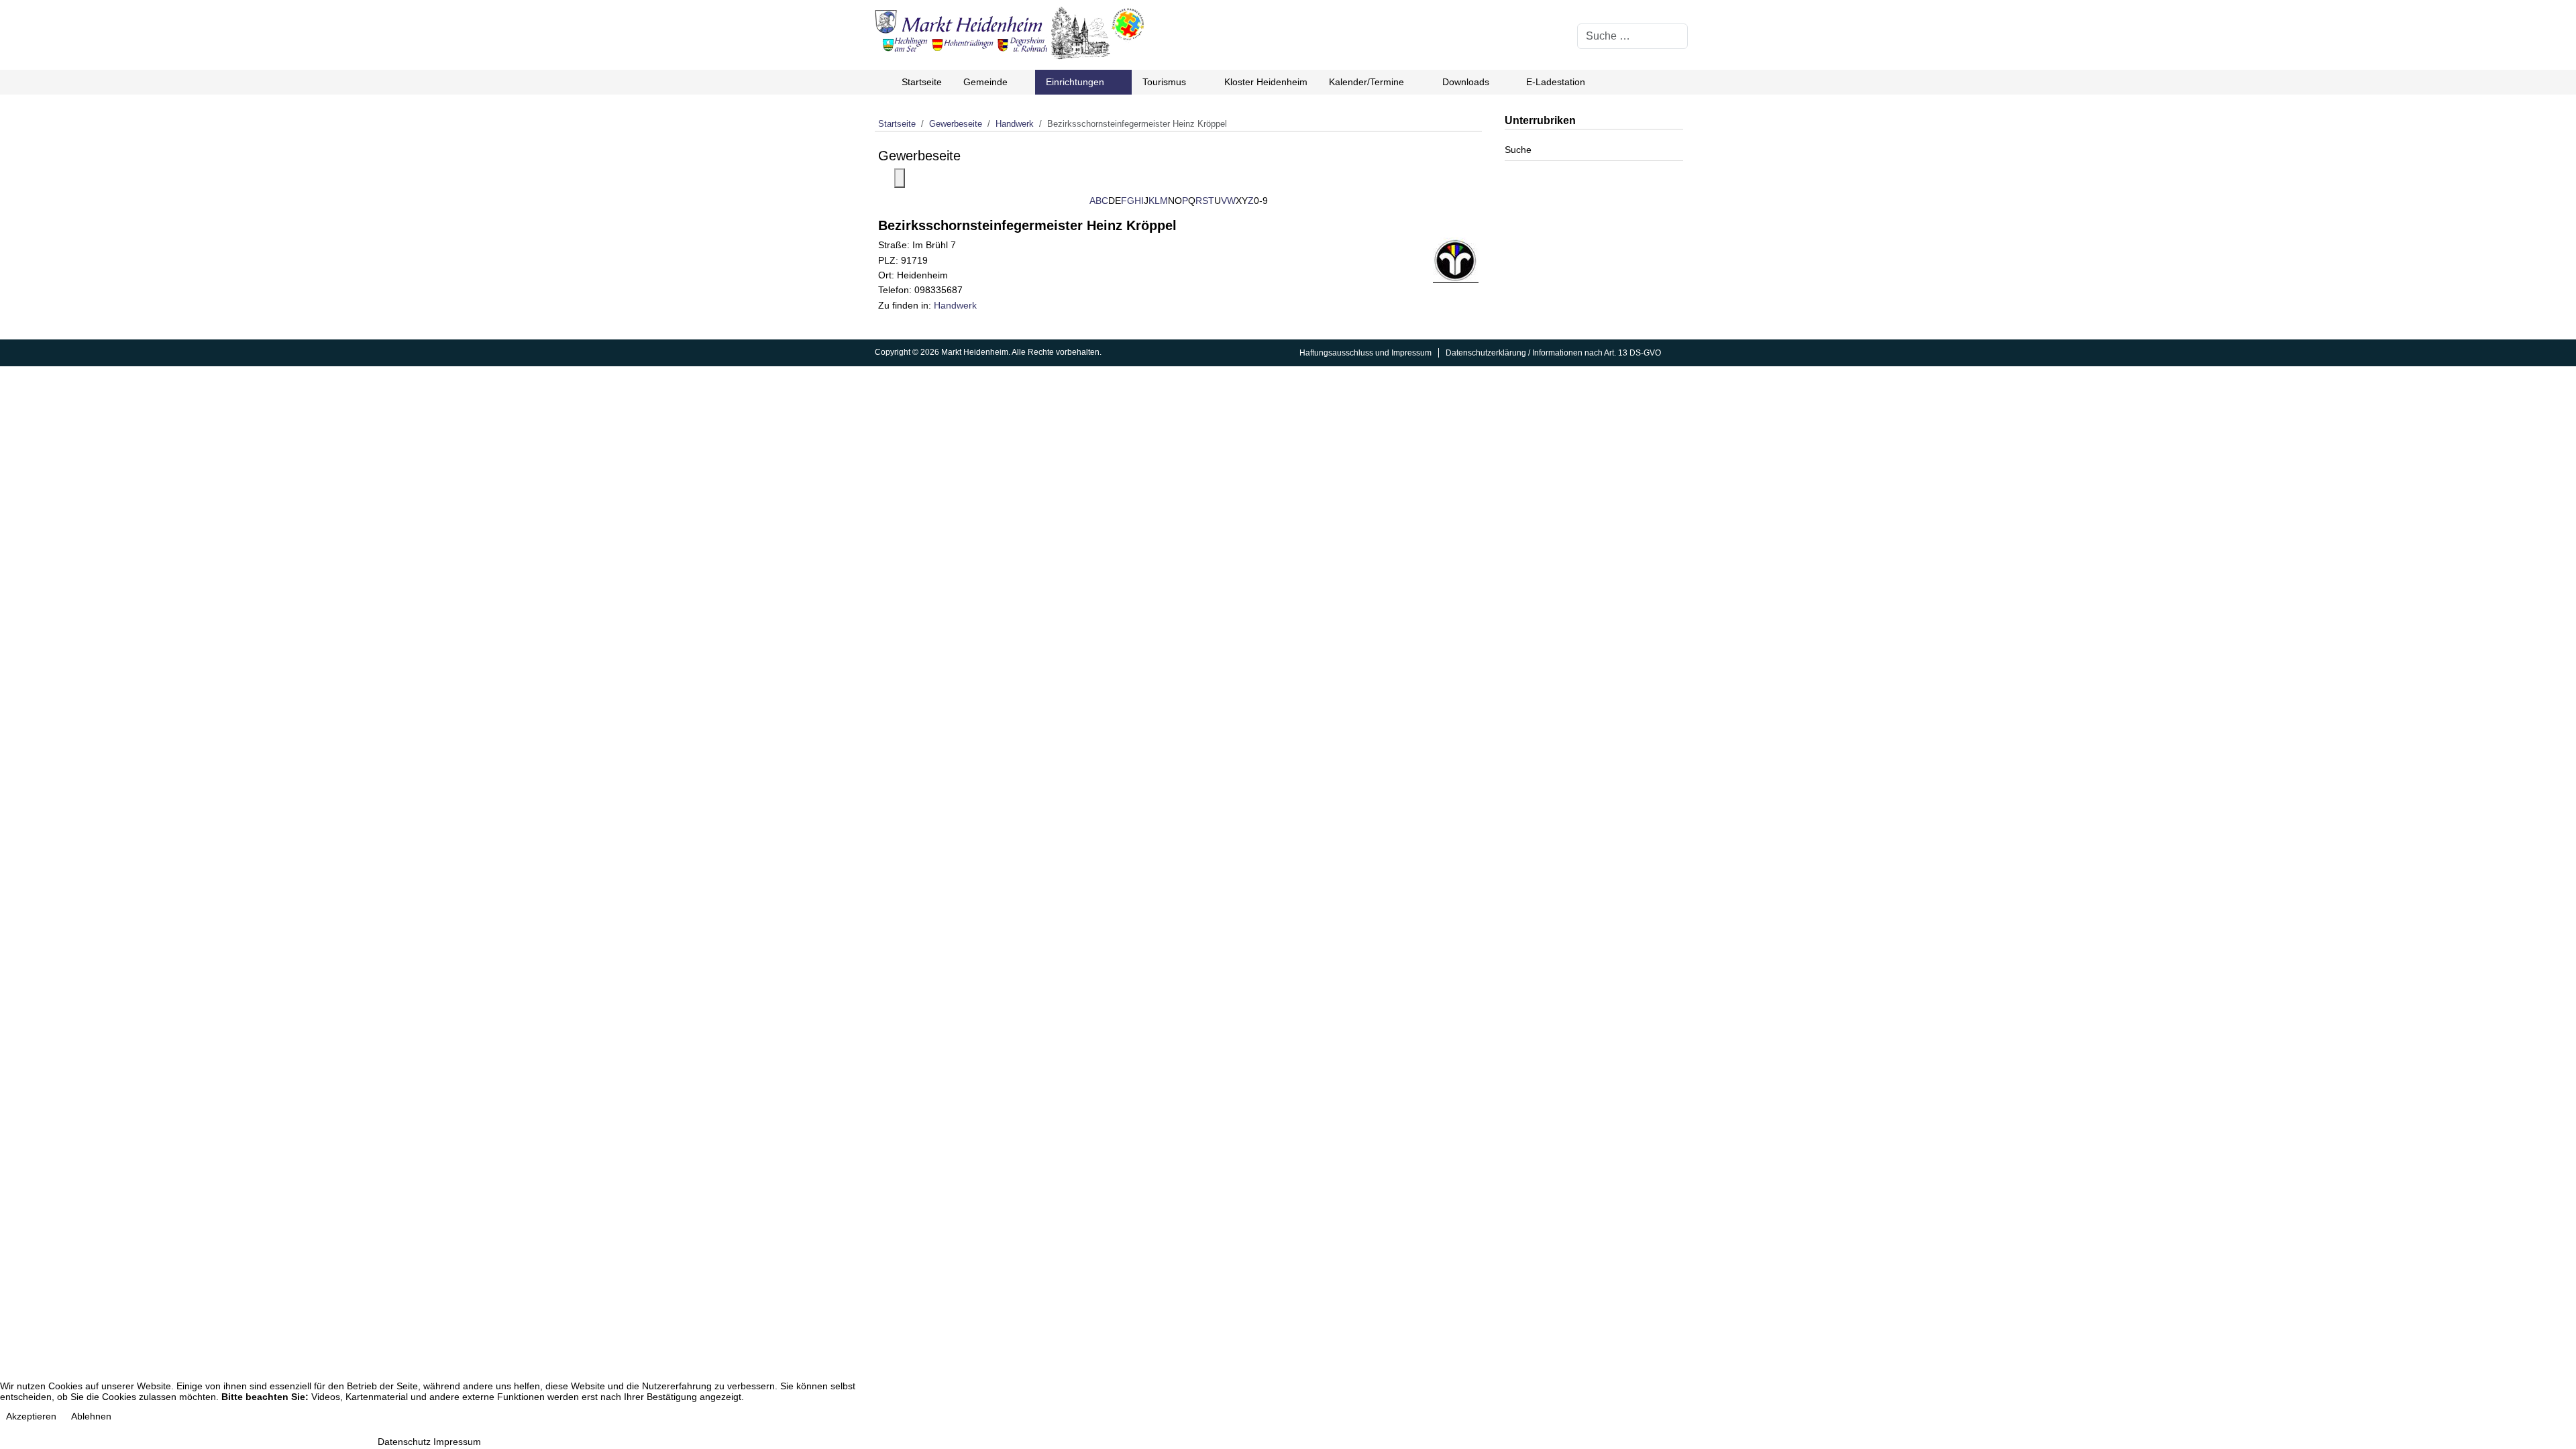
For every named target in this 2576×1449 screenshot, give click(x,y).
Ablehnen (91, 1416)
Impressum (457, 1442)
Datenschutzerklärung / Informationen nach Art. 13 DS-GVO (1553, 353)
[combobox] (1632, 36)
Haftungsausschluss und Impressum (1365, 353)
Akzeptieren (31, 1416)
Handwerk (955, 305)
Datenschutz (404, 1442)
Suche (1518, 150)
